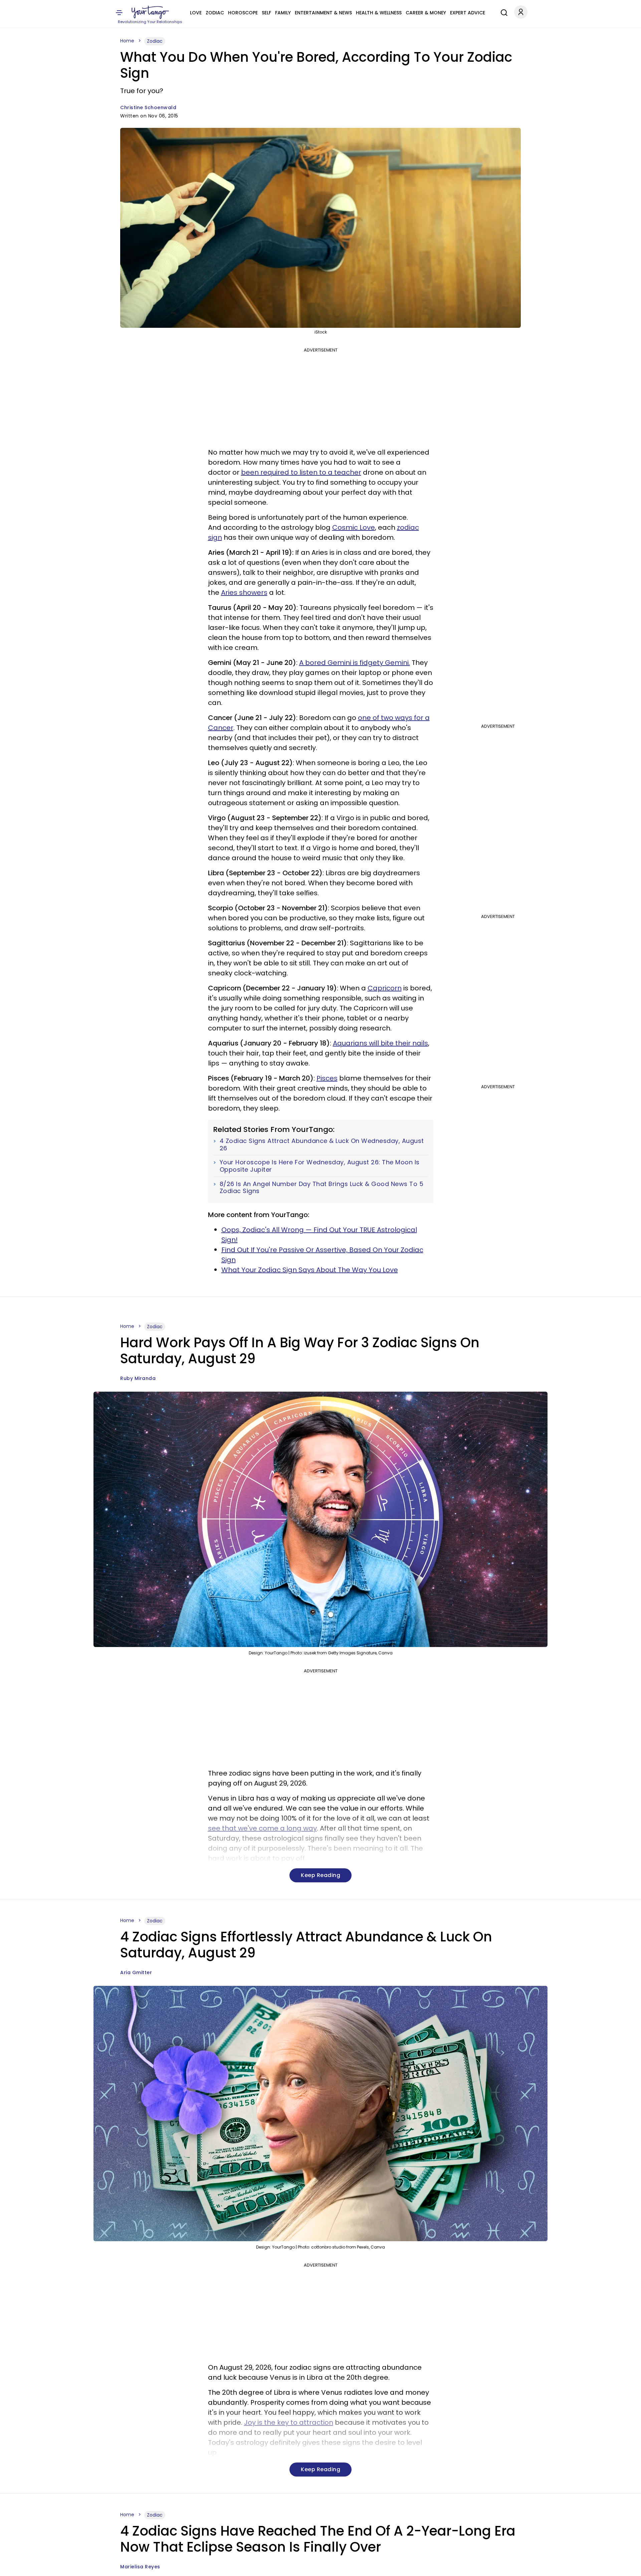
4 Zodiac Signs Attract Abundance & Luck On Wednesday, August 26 (322, 1144)
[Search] (502, 12)
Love (196, 13)
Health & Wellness (379, 13)
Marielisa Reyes (140, 2567)
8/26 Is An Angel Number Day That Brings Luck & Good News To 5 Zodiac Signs (322, 1188)
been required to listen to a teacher (301, 472)
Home (127, 41)
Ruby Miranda (138, 1378)
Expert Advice (468, 13)
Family (283, 13)
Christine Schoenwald (148, 107)
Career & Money (426, 13)
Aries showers (244, 593)
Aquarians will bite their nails (380, 1043)
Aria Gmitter (136, 1972)
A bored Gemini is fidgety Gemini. (355, 663)
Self (266, 13)
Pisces (327, 1078)
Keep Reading (320, 1875)
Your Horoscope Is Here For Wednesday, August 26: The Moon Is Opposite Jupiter (320, 1166)
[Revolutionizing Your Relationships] (150, 12)
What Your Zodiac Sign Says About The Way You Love (310, 1270)
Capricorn (385, 988)
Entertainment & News (323, 13)
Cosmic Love (354, 527)
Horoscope (243, 13)
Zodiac (215, 13)
